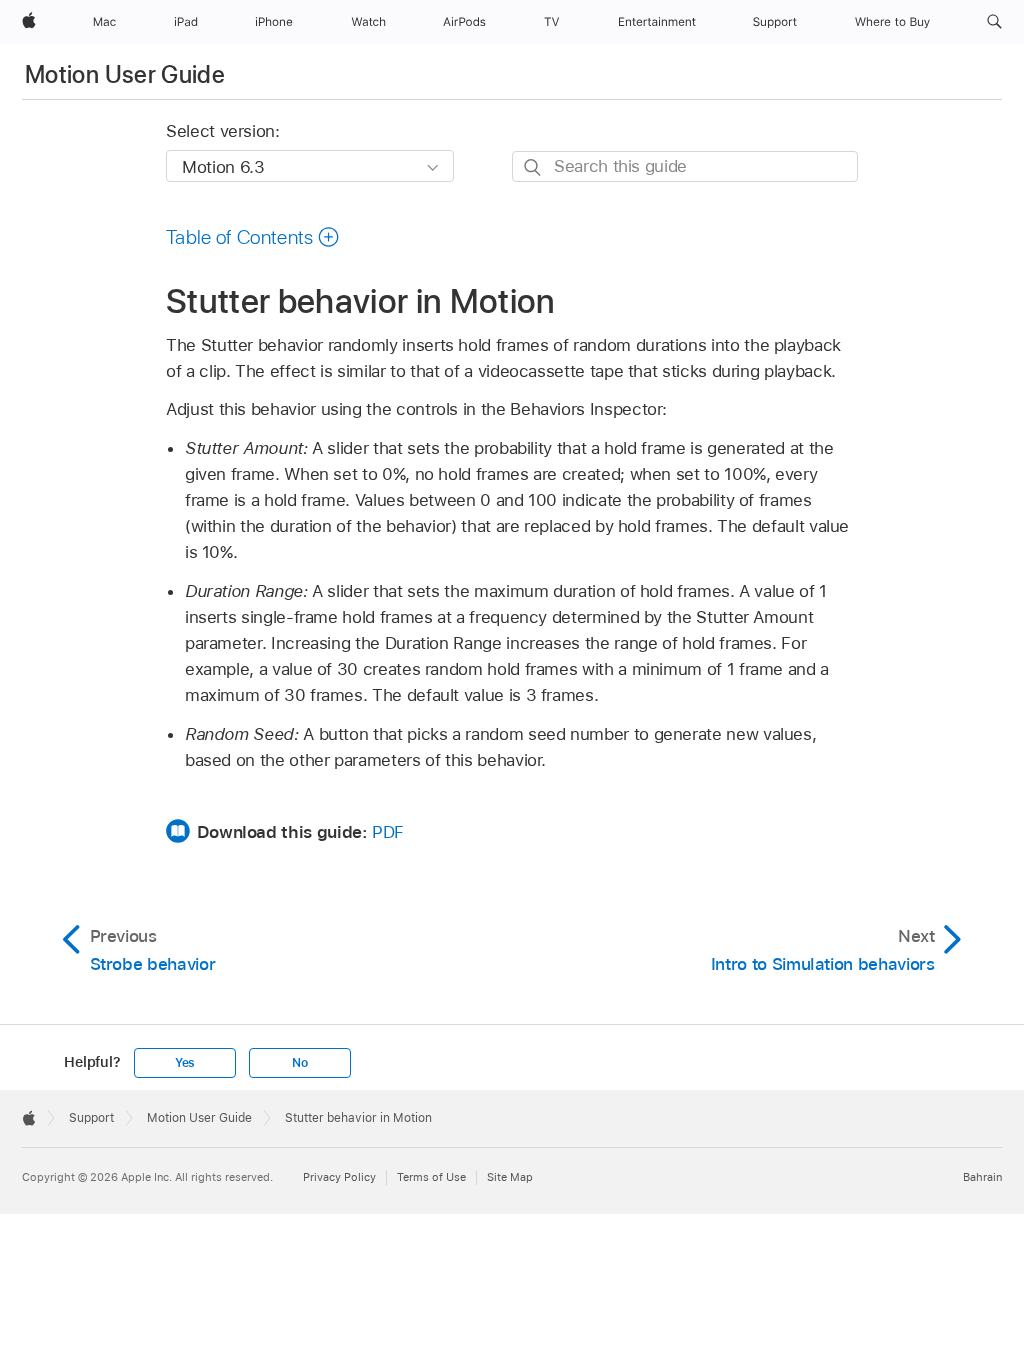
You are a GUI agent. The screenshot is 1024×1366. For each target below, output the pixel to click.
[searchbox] (685, 166)
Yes (185, 1063)
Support (91, 1118)
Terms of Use (431, 1177)
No (300, 1063)
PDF (388, 832)
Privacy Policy (339, 1177)
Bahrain (982, 1177)
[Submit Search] (533, 167)
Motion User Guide (125, 74)
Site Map (510, 1177)
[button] (994, 22)
